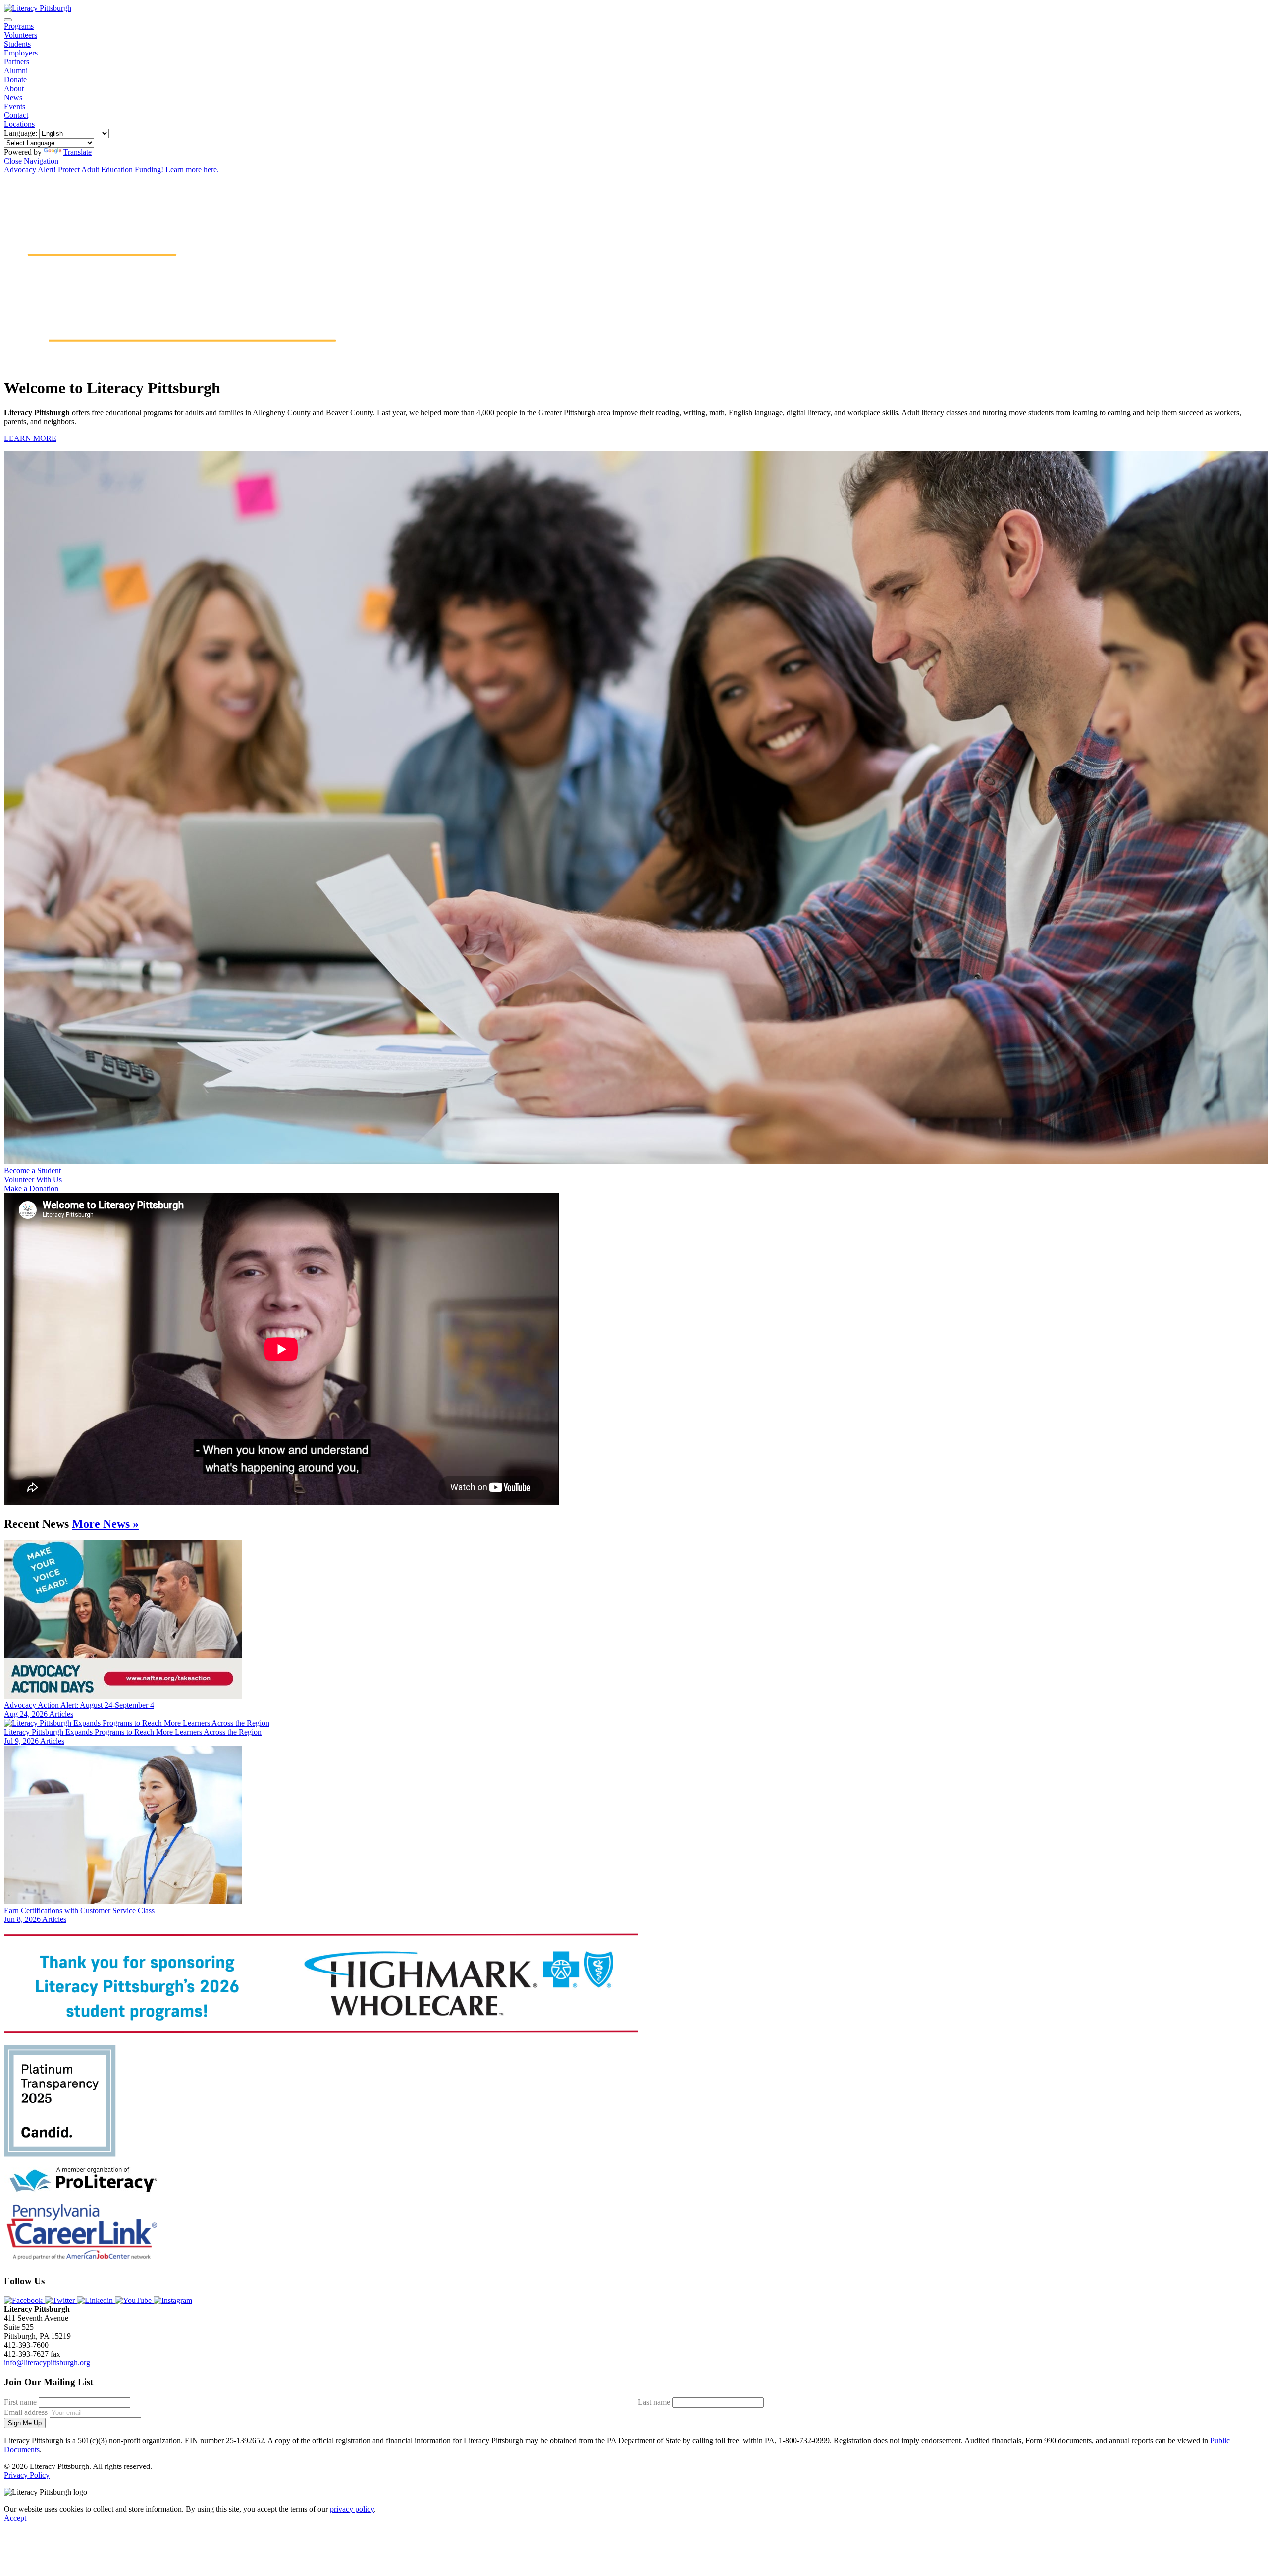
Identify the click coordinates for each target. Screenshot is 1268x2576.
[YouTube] (134, 2300)
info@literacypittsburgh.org (47, 2363)
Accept (15, 2518)
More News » (105, 1524)
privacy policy (352, 2509)
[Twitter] (61, 2300)
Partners (17, 62)
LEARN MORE (30, 438)
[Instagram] (173, 2300)
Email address (26, 2412)
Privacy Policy (27, 2475)
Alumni (16, 71)
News (13, 97)
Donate (15, 80)
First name (20, 2402)
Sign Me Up (25, 2423)
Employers (21, 53)
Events (15, 106)
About (14, 88)
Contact (16, 115)
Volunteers (21, 35)
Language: (21, 133)
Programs (19, 26)
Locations (19, 124)
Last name (654, 2402)
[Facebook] (24, 2300)
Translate (78, 152)
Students (17, 44)
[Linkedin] (96, 2300)
